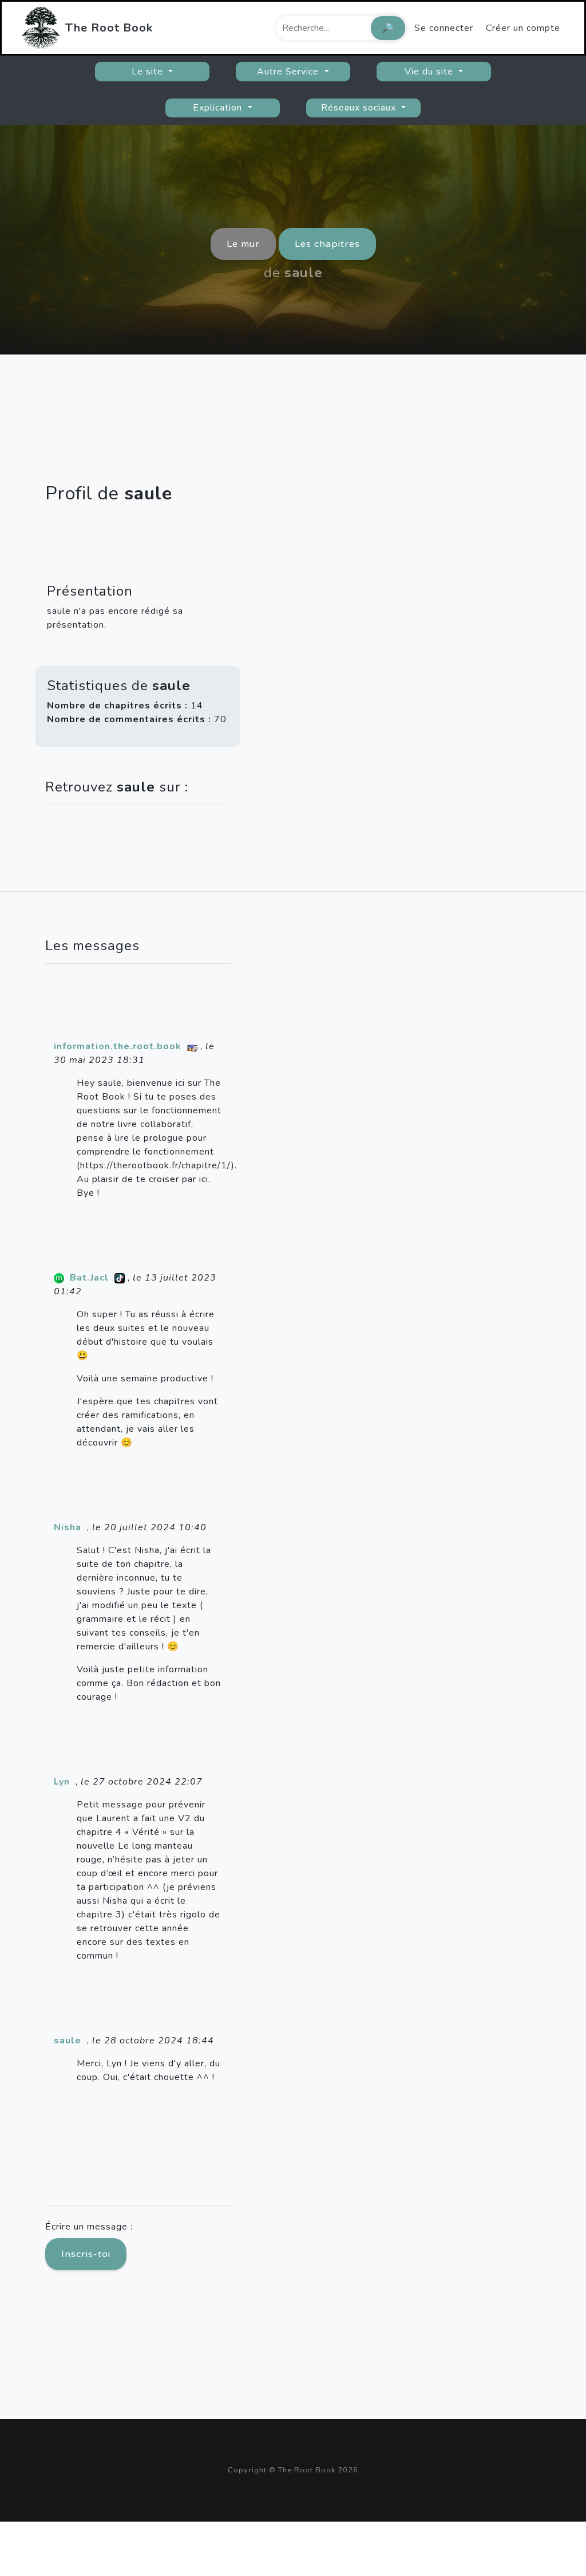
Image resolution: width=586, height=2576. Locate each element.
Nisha (68, 1527)
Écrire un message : (89, 2227)
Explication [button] (219, 108)
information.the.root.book (118, 1046)
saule (68, 2041)
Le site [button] (149, 72)
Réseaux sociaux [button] (360, 108)
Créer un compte (523, 28)
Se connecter (444, 28)
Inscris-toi (86, 2254)
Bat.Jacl (89, 1278)
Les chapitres (327, 244)
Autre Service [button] (289, 72)
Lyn (62, 1782)
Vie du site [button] (430, 72)
